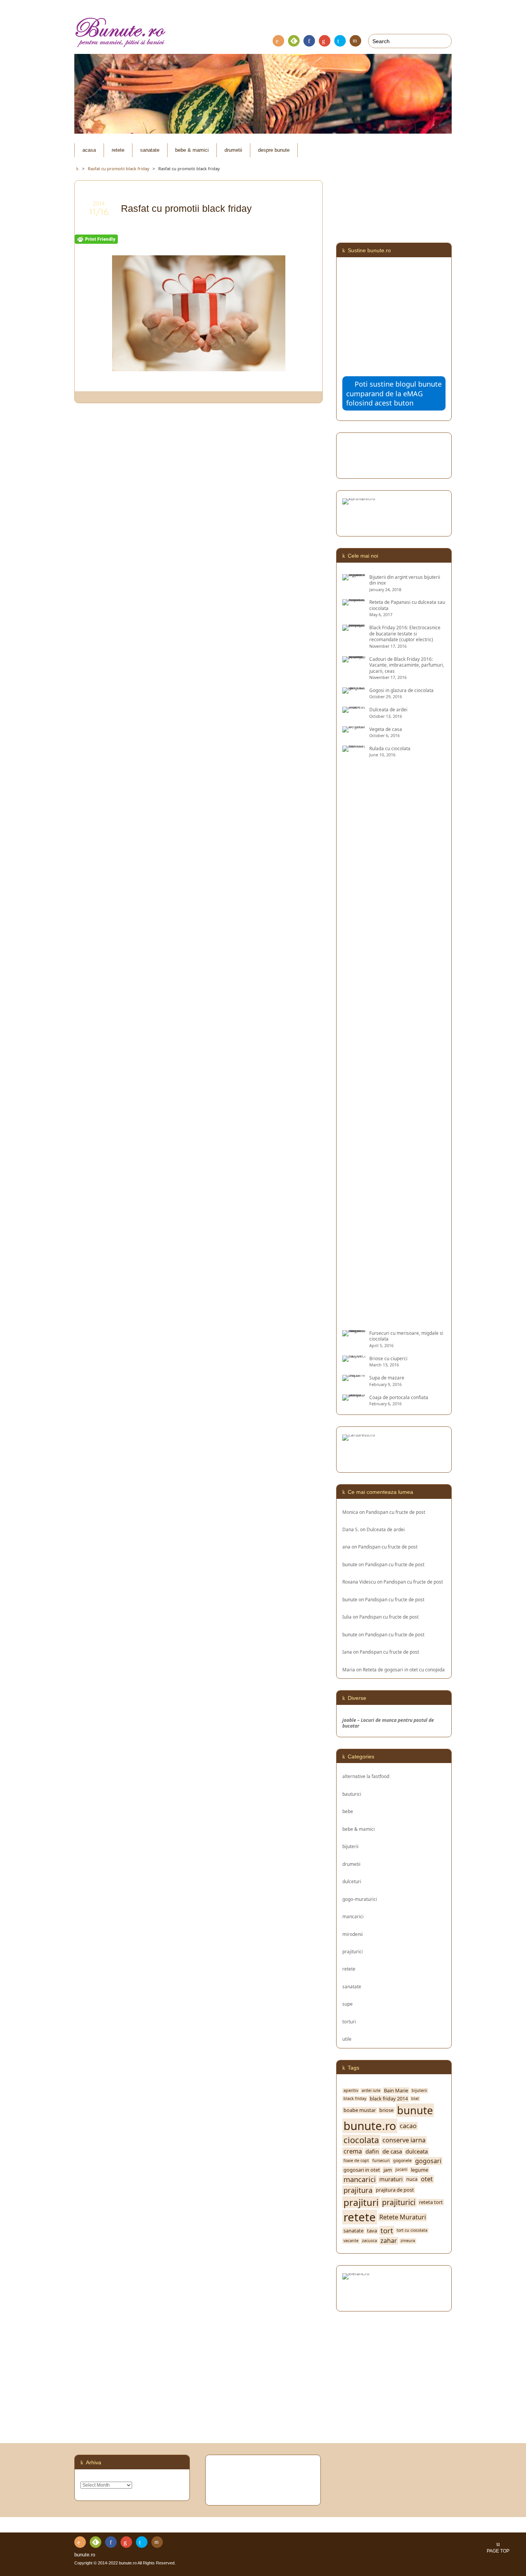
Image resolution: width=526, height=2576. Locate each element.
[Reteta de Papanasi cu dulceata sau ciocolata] (354, 602)
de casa (392, 2151)
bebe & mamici (192, 150)
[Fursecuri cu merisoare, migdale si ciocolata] (354, 1333)
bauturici (352, 1794)
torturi (349, 2021)
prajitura (358, 2190)
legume (420, 2170)
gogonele (402, 2161)
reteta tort (431, 2202)
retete (118, 150)
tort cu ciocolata (412, 2230)
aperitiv (351, 2091)
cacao (408, 2126)
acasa (89, 150)
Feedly (294, 41)
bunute (350, 1564)
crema (353, 2151)
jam (388, 2170)
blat (415, 2099)
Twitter (340, 41)
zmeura (408, 2241)
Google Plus (325, 41)
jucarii (401, 2170)
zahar (389, 2241)
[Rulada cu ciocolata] (354, 1320)
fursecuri (381, 2161)
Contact (355, 41)
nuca (412, 2179)
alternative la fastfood (366, 1776)
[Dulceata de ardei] (354, 710)
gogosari (428, 2161)
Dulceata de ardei (386, 1529)
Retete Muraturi (403, 2217)
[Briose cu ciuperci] (354, 1358)
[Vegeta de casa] (354, 729)
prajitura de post (395, 2190)
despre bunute (274, 150)
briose (386, 2110)
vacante (351, 2241)
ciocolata (361, 2140)
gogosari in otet (362, 2170)
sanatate (150, 150)
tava (372, 2231)
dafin (372, 2151)
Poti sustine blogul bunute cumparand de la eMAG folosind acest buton (394, 393)
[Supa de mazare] (354, 1378)
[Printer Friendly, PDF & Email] (96, 239)
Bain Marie (396, 2091)
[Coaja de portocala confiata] (354, 1397)
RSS (278, 41)
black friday (355, 2099)
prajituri (361, 2202)
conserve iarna (404, 2140)
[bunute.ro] (263, 33)
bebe (348, 1811)
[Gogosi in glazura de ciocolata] (354, 690)
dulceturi (352, 1881)
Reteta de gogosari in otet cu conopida (404, 1669)
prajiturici (353, 1951)
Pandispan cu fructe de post (395, 1512)
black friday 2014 (389, 2099)
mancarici (353, 1916)
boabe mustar (360, 2110)
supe (348, 2004)
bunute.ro (370, 2126)
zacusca (369, 2241)
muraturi (391, 2179)
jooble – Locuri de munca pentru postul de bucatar (388, 1723)
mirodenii (353, 1934)
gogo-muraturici (360, 1899)
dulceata (417, 2151)
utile (347, 2039)
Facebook (309, 41)
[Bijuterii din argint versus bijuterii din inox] (354, 577)
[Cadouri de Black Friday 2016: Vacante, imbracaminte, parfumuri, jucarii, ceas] (354, 659)
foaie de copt (356, 2161)
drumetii (233, 150)
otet (427, 2179)
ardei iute (371, 2091)
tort (387, 2231)
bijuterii (350, 1846)
